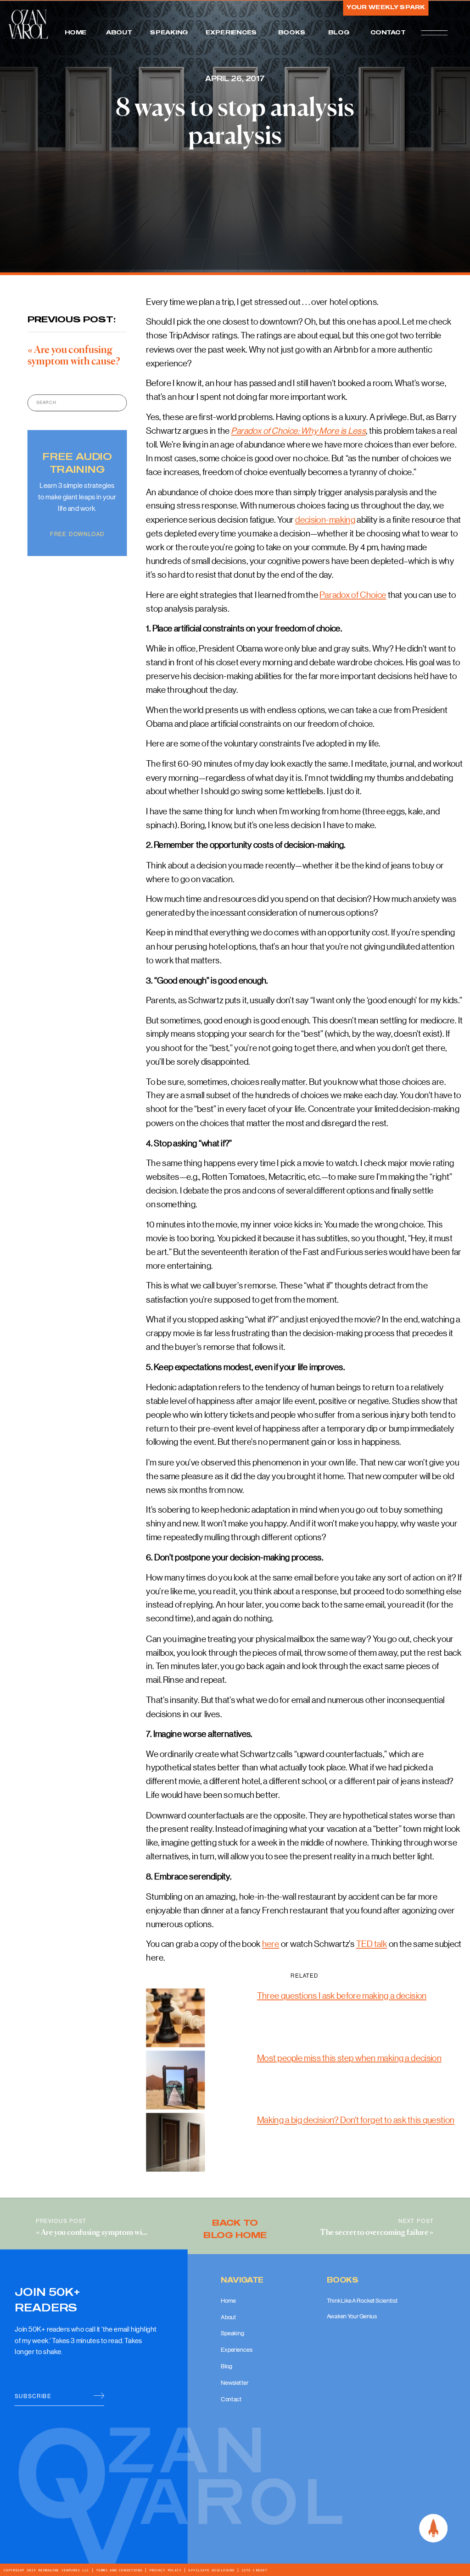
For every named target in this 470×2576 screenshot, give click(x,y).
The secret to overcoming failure (374, 2233)
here (271, 1944)
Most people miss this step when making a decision (349, 2057)
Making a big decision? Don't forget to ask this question (356, 2120)
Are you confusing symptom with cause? (107, 2233)
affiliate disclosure (211, 2570)
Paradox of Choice (353, 594)
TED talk (372, 1944)
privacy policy (165, 2570)
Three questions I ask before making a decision (342, 1995)
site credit (253, 2570)
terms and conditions (119, 2570)
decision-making (325, 519)
